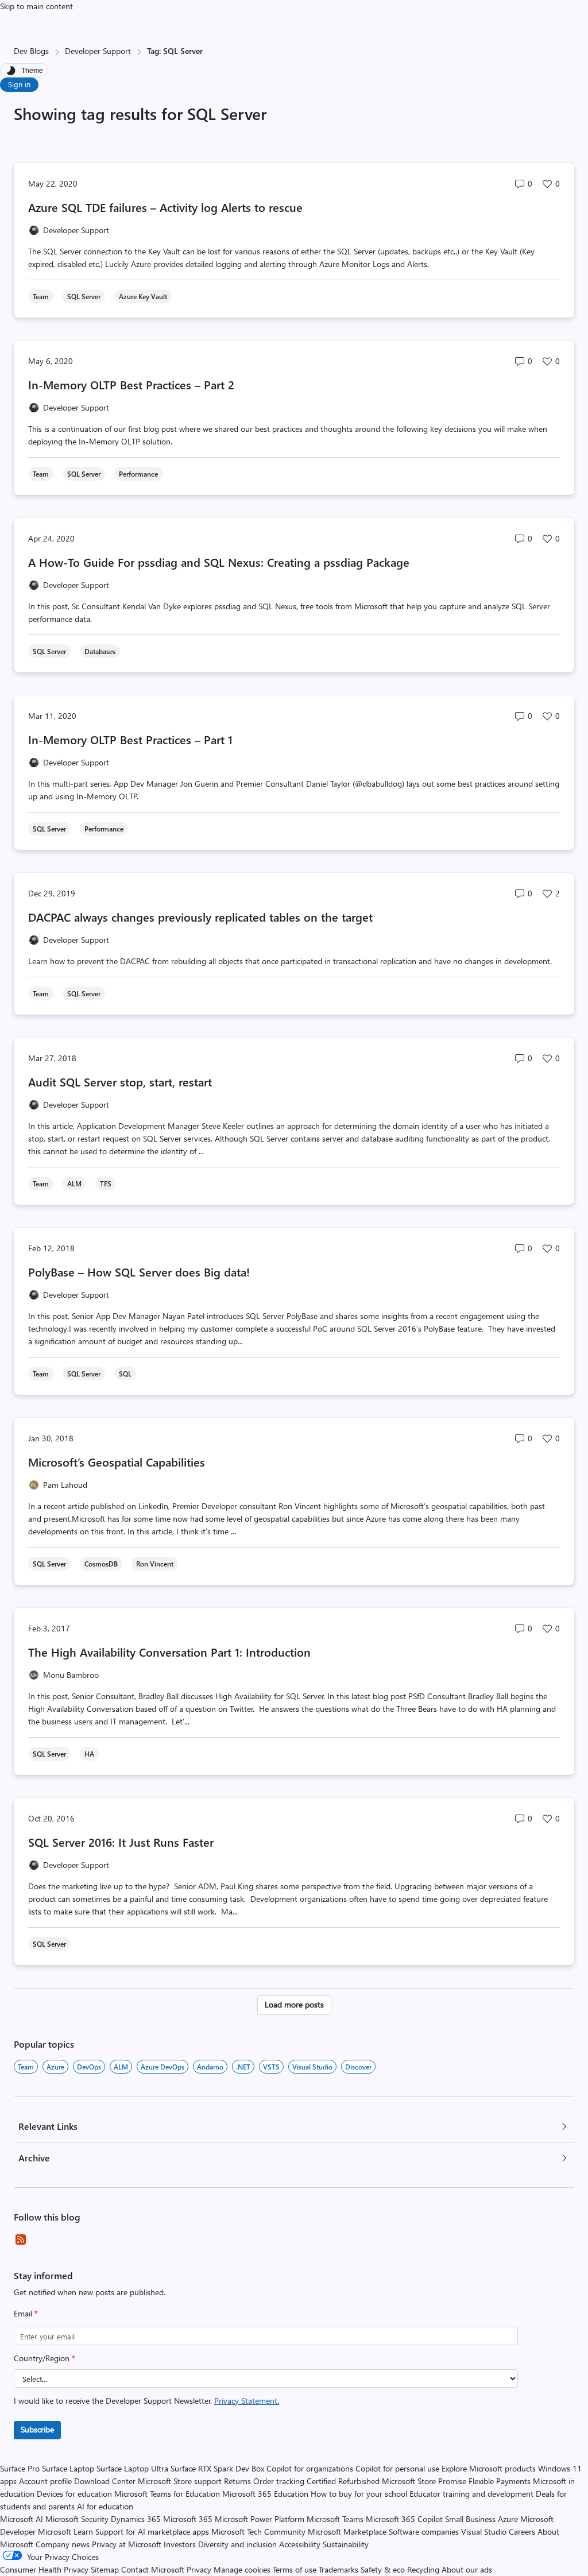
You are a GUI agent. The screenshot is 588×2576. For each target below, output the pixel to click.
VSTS (271, 2067)
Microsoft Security (77, 2519)
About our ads (467, 2569)
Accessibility (300, 2544)
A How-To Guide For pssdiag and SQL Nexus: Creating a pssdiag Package (219, 562)
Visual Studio (312, 2067)
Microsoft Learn (65, 2531)
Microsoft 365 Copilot (404, 2519)
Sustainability (346, 2544)
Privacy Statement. (247, 2401)
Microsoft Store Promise (424, 2481)
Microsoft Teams (335, 2519)
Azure (55, 2067)
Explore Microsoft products (489, 2468)
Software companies (424, 2531)
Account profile (45, 2481)
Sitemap (105, 2569)
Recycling (423, 2569)
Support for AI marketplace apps (152, 2531)
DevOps (89, 2067)
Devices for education (74, 2494)
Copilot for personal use (397, 2468)
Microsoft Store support (180, 2481)
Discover (358, 2067)
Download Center (105, 2481)
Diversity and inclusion (237, 2544)
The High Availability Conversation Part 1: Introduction (169, 1652)
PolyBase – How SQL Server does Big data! (139, 1272)
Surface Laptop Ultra (132, 2468)
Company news (63, 2544)
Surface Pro (20, 2468)
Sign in (19, 84)
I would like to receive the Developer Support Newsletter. (146, 2401)
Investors (180, 2544)
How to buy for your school (359, 2494)
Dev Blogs (31, 51)
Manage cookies (242, 2569)
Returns (237, 2481)
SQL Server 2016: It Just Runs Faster (121, 1842)
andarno (210, 2067)
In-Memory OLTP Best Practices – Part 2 (131, 384)
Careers (522, 2531)
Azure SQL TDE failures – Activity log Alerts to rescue (165, 207)
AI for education (105, 2506)
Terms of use (295, 2569)
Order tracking (279, 2481)
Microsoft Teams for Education (167, 2494)
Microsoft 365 (188, 2519)
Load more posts (294, 2004)
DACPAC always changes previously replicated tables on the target (200, 917)
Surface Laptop (68, 2468)
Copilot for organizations (310, 2468)
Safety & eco (383, 2569)
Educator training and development (471, 2494)
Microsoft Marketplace (347, 2531)
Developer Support (98, 51)
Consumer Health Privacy (44, 2569)
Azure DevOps (163, 2067)
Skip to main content (36, 6)
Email (26, 2313)
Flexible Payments (500, 2481)
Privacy (200, 2569)
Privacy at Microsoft (127, 2544)
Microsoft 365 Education (265, 2494)
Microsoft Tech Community (258, 2531)
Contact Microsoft (153, 2569)
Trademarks (339, 2569)
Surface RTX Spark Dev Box (217, 2468)
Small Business (470, 2519)
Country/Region (45, 2358)
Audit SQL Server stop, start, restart (120, 1082)
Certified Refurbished (343, 2481)
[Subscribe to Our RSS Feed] (21, 2240)
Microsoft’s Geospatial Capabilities (117, 1462)
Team (26, 2067)
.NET (243, 2067)
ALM (121, 2067)
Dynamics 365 (136, 2519)
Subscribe (37, 2429)
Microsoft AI (22, 2519)
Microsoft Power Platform (260, 2519)
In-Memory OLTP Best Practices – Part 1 (130, 739)
